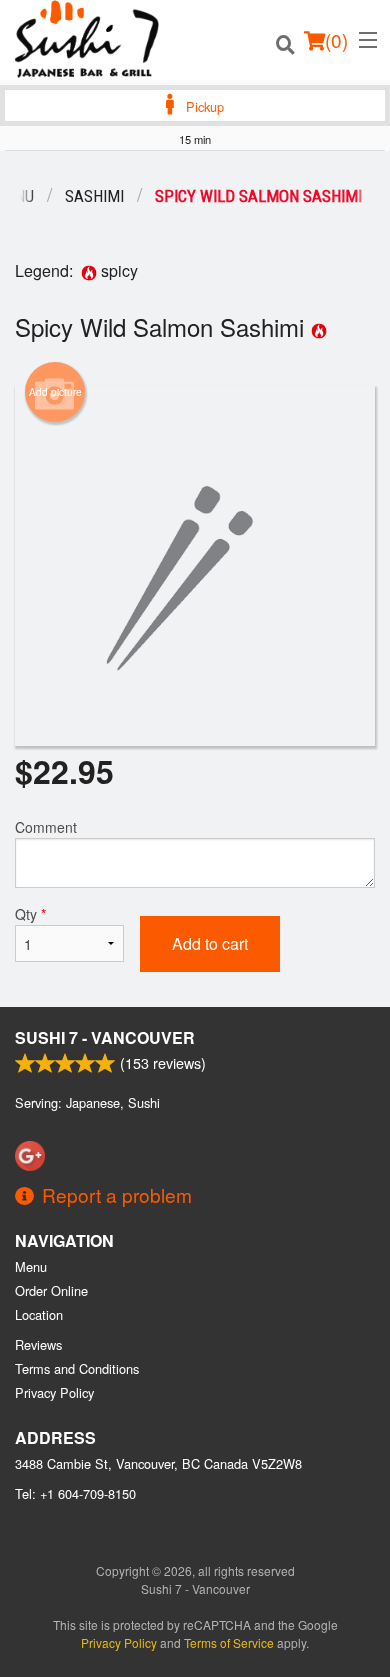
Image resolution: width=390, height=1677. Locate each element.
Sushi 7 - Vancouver (105, 1037)
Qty (30, 914)
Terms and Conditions (77, 1368)
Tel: (75, 1493)
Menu (31, 1266)
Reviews (38, 1344)
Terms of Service (229, 1642)
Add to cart (210, 943)
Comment (46, 827)
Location (39, 1314)
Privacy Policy (54, 1392)
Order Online (51, 1290)
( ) (336, 39)
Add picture (55, 392)
